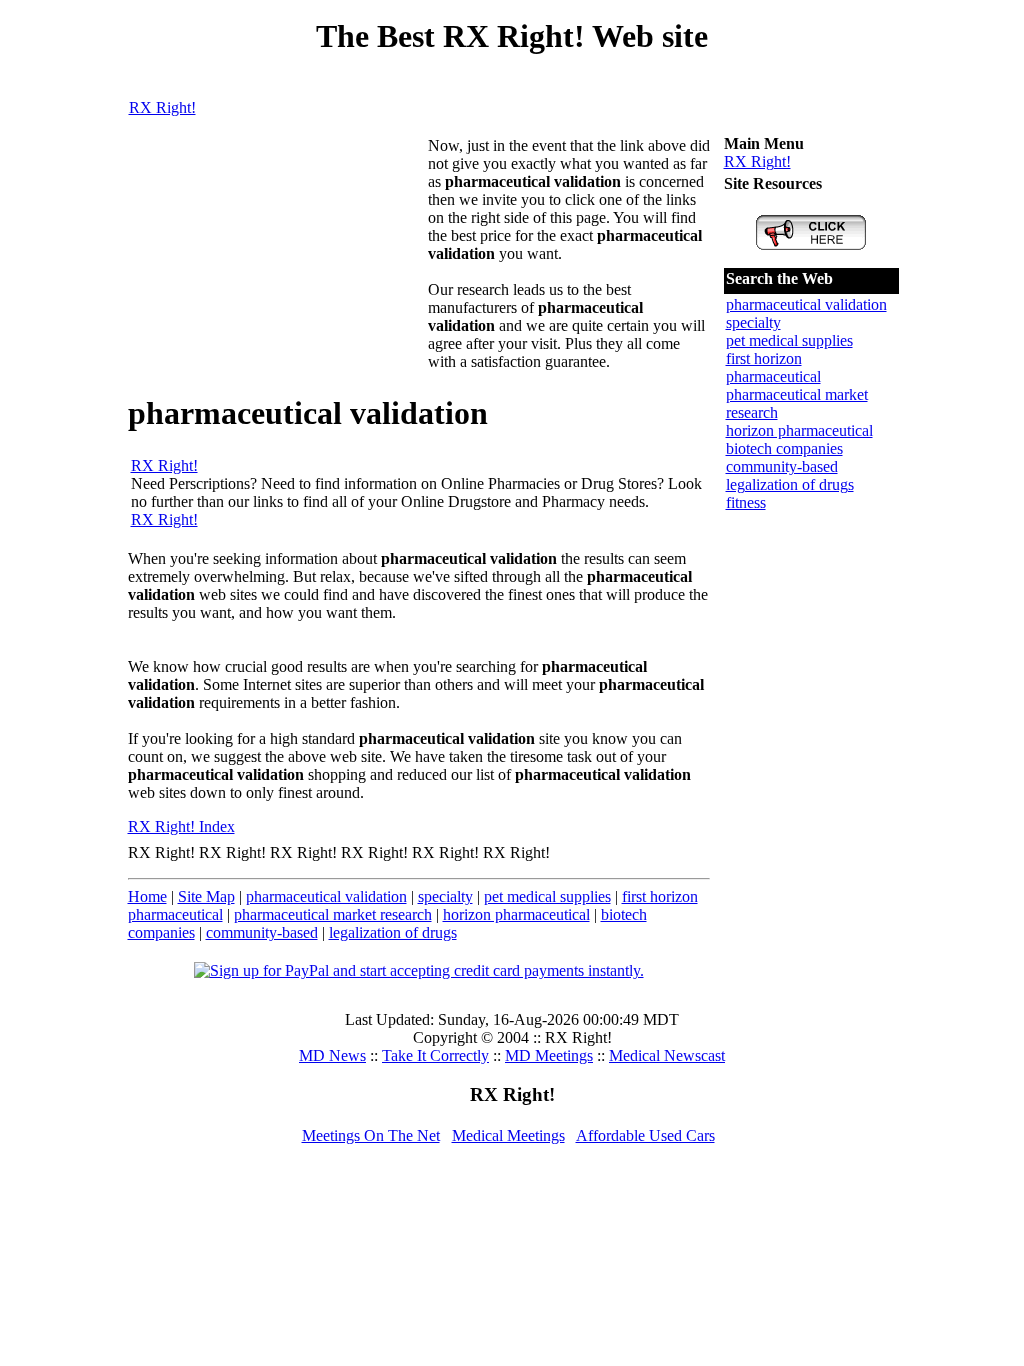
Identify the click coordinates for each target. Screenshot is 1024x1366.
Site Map (206, 896)
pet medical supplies (547, 896)
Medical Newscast (667, 1055)
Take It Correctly (435, 1055)
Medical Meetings (508, 1135)
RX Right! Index (181, 826)
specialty (445, 896)
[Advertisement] (278, 262)
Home (147, 896)
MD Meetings (549, 1055)
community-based (262, 932)
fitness (746, 502)
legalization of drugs (393, 932)
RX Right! (162, 107)
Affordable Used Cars (645, 1135)
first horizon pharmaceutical (773, 367)
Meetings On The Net (371, 1135)
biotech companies (784, 448)
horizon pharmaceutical (516, 914)
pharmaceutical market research (333, 914)
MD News (332, 1055)
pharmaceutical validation (326, 896)
